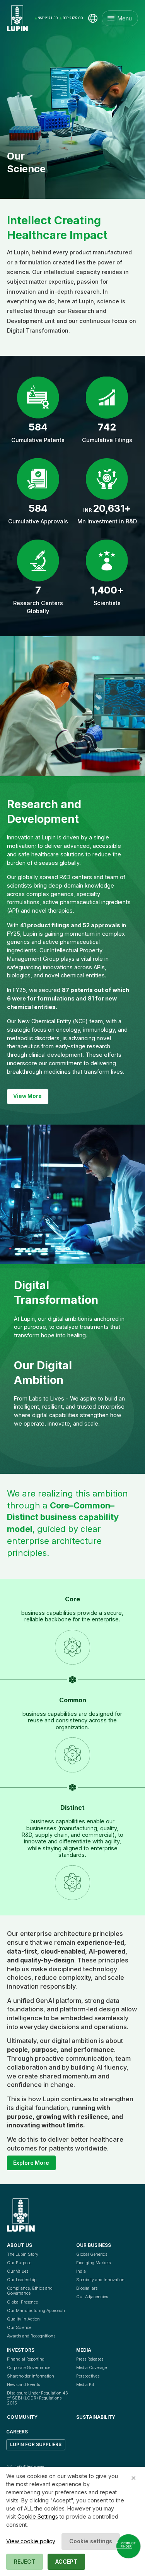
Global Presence (22, 2302)
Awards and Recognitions (31, 2336)
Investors (21, 2350)
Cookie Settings (38, 2516)
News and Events (23, 2384)
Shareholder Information (31, 2376)
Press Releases (90, 2359)
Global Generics (92, 2254)
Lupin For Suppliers (36, 2445)
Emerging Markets (93, 2263)
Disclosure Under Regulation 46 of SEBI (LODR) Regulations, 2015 (38, 2398)
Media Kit (85, 2384)
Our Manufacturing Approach (36, 2310)
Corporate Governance (29, 2367)
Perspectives (88, 2376)
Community (22, 2417)
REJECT (25, 2562)
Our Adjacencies (92, 2297)
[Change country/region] (93, 18)
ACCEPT (66, 2562)
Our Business (94, 2245)
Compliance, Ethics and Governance (30, 2291)
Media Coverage (91, 2367)
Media (84, 2350)
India (81, 2271)
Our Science (19, 2327)
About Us (20, 2245)
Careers (17, 2432)
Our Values (18, 2271)
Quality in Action (23, 2319)
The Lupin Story (23, 2254)
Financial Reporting (26, 2359)
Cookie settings (91, 2541)
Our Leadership (22, 2280)
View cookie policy (31, 2541)
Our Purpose (19, 2263)
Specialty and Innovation (100, 2280)
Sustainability (96, 2417)
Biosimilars (87, 2288)
